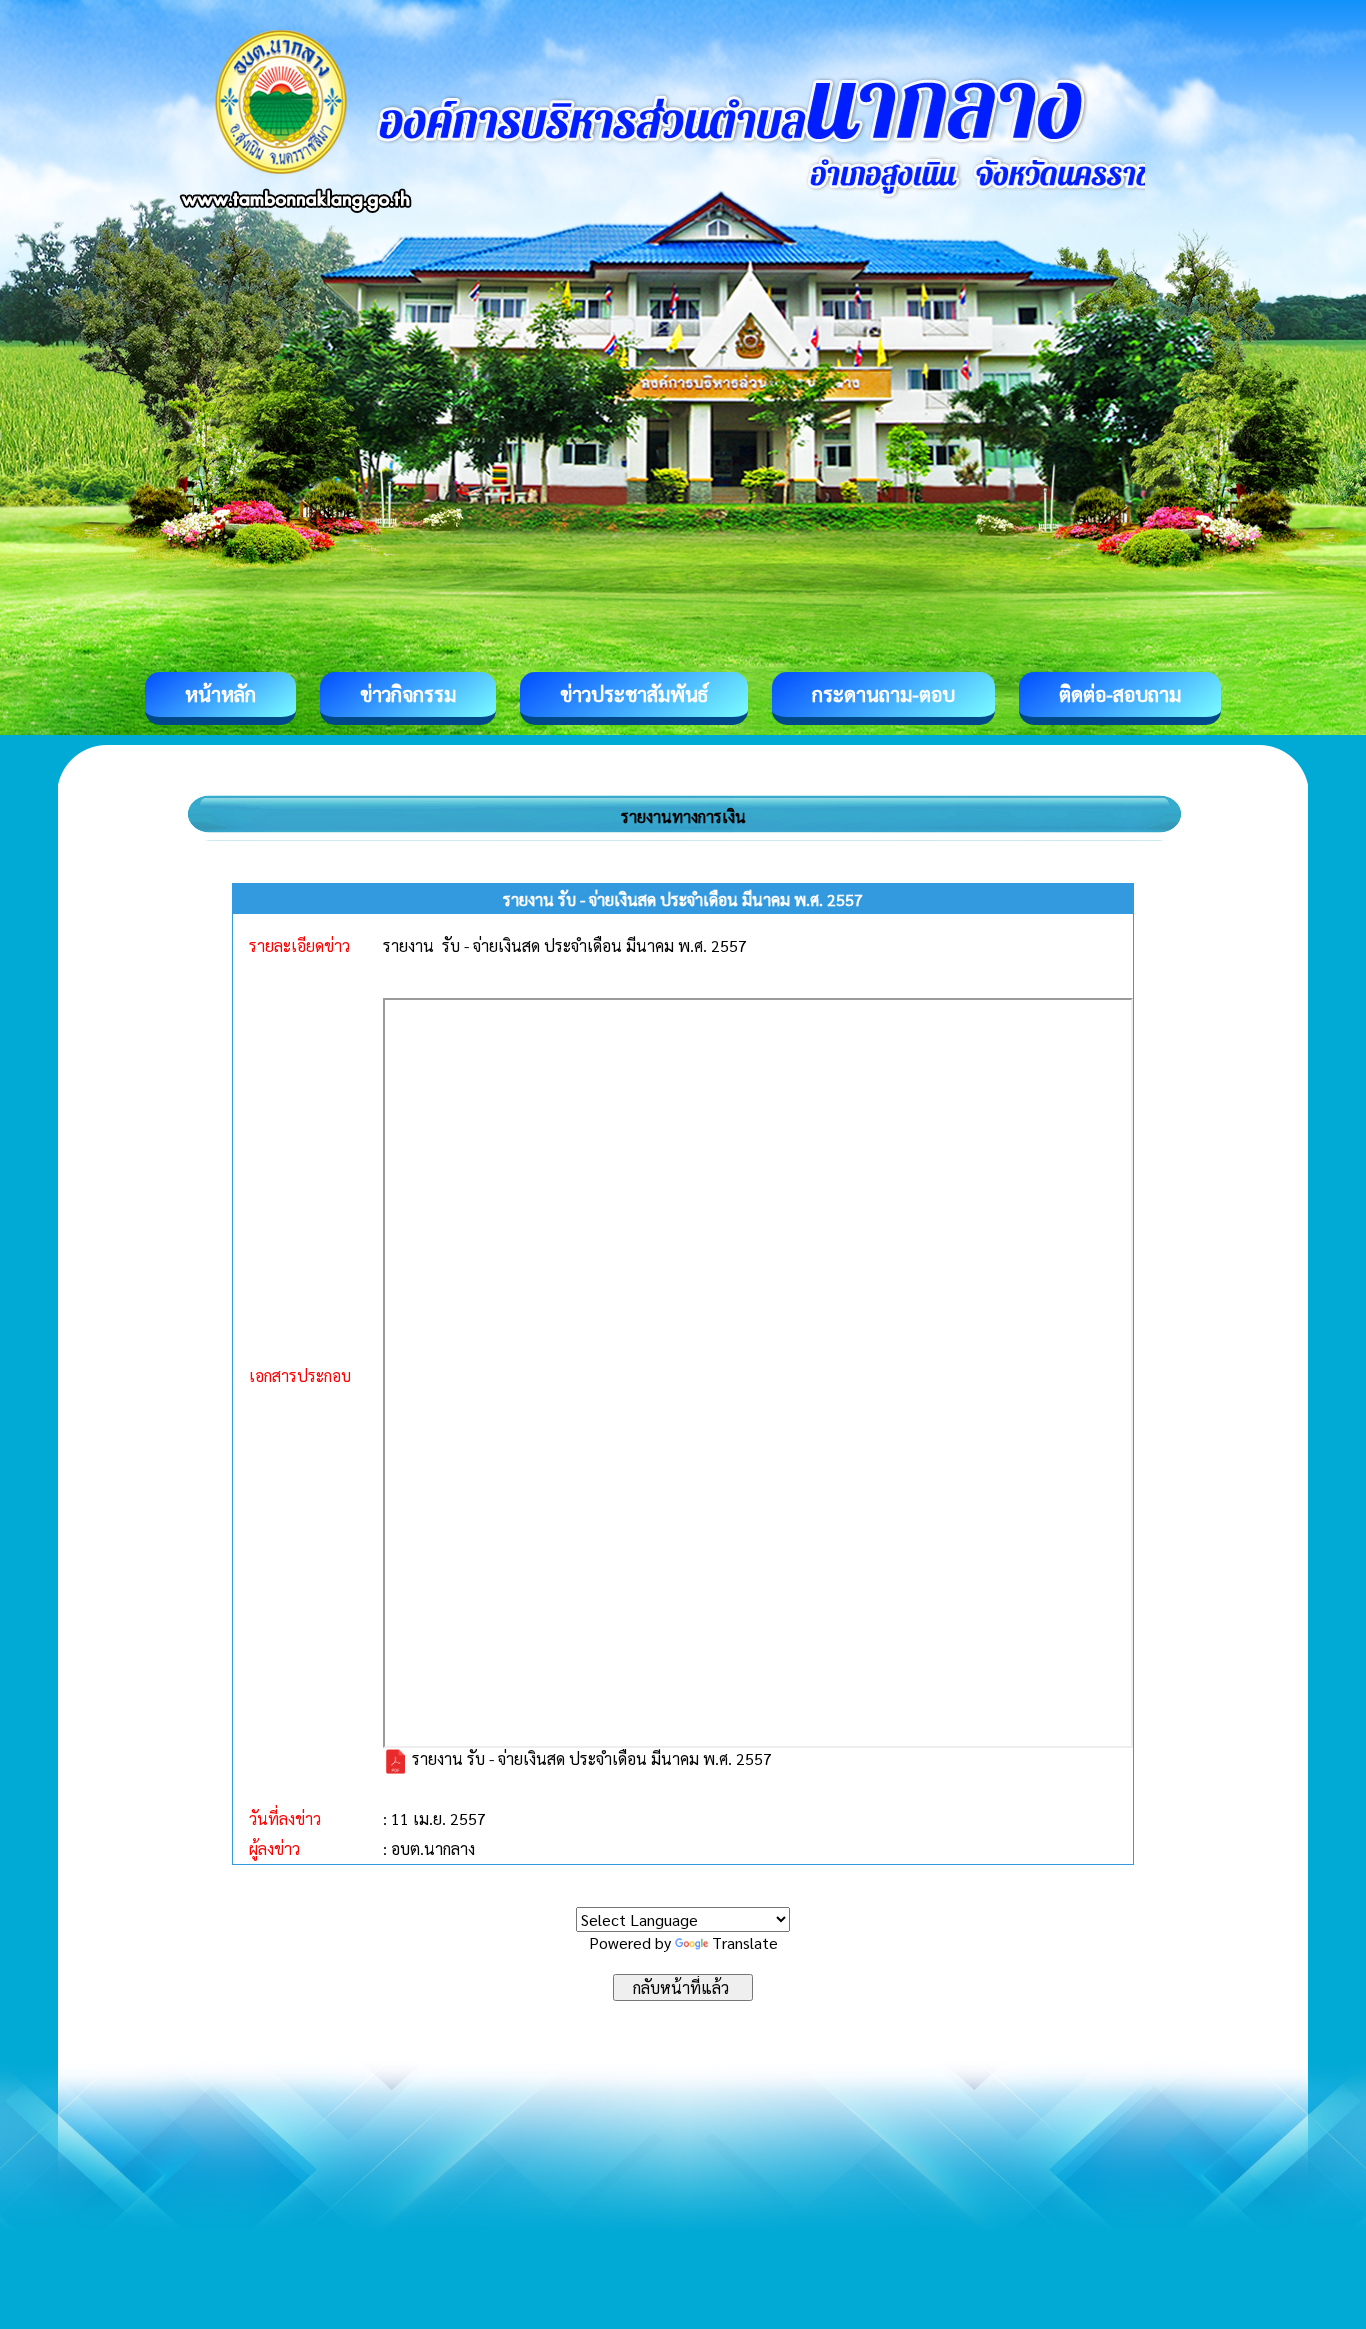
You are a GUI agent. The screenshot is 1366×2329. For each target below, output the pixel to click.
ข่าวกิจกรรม (408, 694)
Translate (745, 1942)
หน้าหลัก (220, 694)
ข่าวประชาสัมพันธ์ (634, 694)
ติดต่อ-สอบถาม (1120, 694)
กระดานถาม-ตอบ (883, 694)
